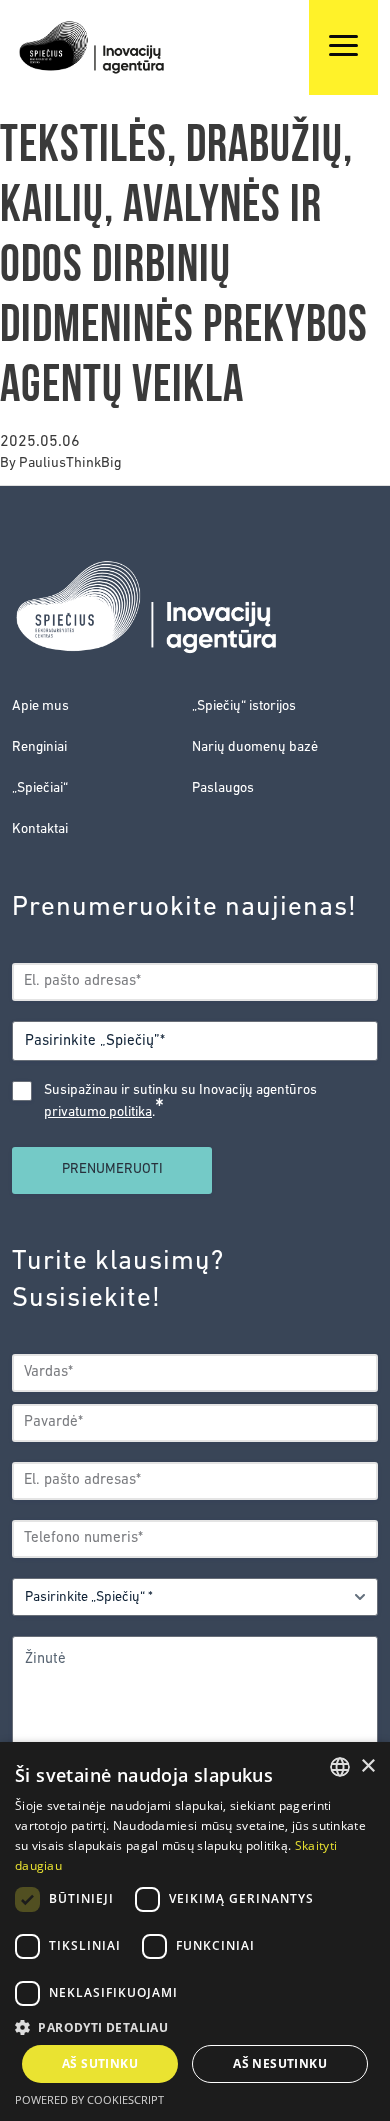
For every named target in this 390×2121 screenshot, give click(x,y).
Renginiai (39, 747)
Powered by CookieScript (89, 2099)
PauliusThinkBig (70, 463)
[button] (195, 2027)
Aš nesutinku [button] (280, 2063)
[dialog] (195, 1931)
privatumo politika (98, 1112)
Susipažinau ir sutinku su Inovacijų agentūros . (180, 1103)
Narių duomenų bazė (255, 747)
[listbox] (340, 1767)
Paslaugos (223, 788)
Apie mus (40, 706)
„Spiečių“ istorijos (244, 706)
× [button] (367, 1766)
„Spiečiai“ (40, 788)
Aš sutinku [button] (100, 2063)
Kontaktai (40, 829)
